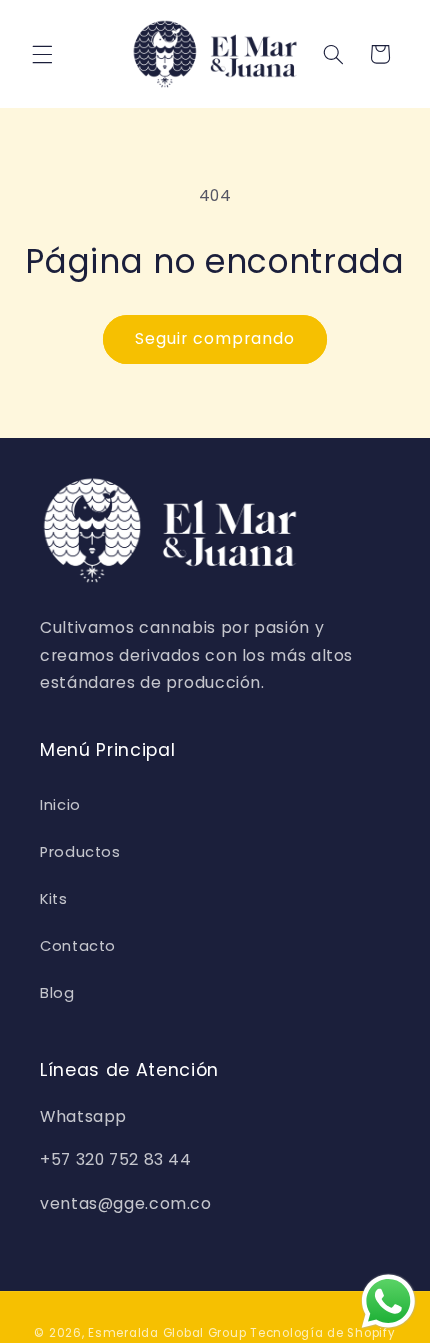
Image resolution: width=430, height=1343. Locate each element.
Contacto (78, 946)
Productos (80, 852)
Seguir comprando (215, 338)
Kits (54, 899)
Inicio (60, 805)
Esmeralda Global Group (167, 1333)
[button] (42, 54)
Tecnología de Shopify (322, 1333)
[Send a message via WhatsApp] (388, 1301)
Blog (57, 993)
